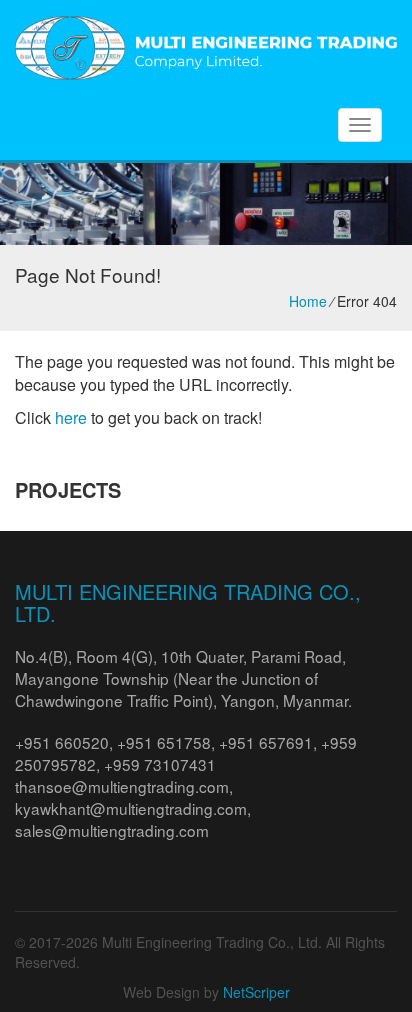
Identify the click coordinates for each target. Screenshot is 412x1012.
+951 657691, (270, 742)
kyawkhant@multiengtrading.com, (133, 808)
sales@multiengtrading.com (112, 830)
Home (308, 301)
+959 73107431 (160, 764)
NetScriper (256, 992)
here (71, 417)
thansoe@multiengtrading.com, (124, 786)
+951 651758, (168, 742)
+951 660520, (66, 742)
